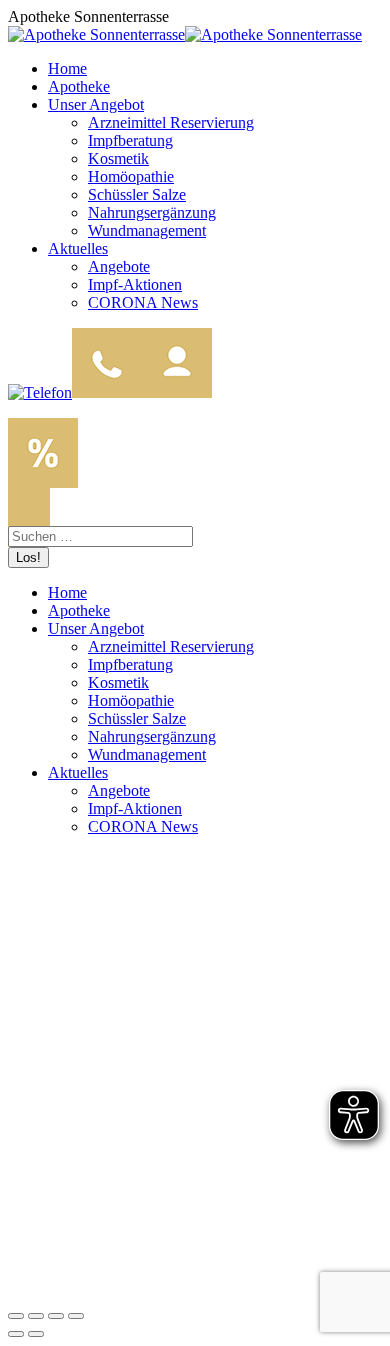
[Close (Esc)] (16, 1316)
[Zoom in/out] (76, 1316)
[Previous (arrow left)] (16, 1334)
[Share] (36, 1316)
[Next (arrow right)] (36, 1334)
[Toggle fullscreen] (56, 1316)
